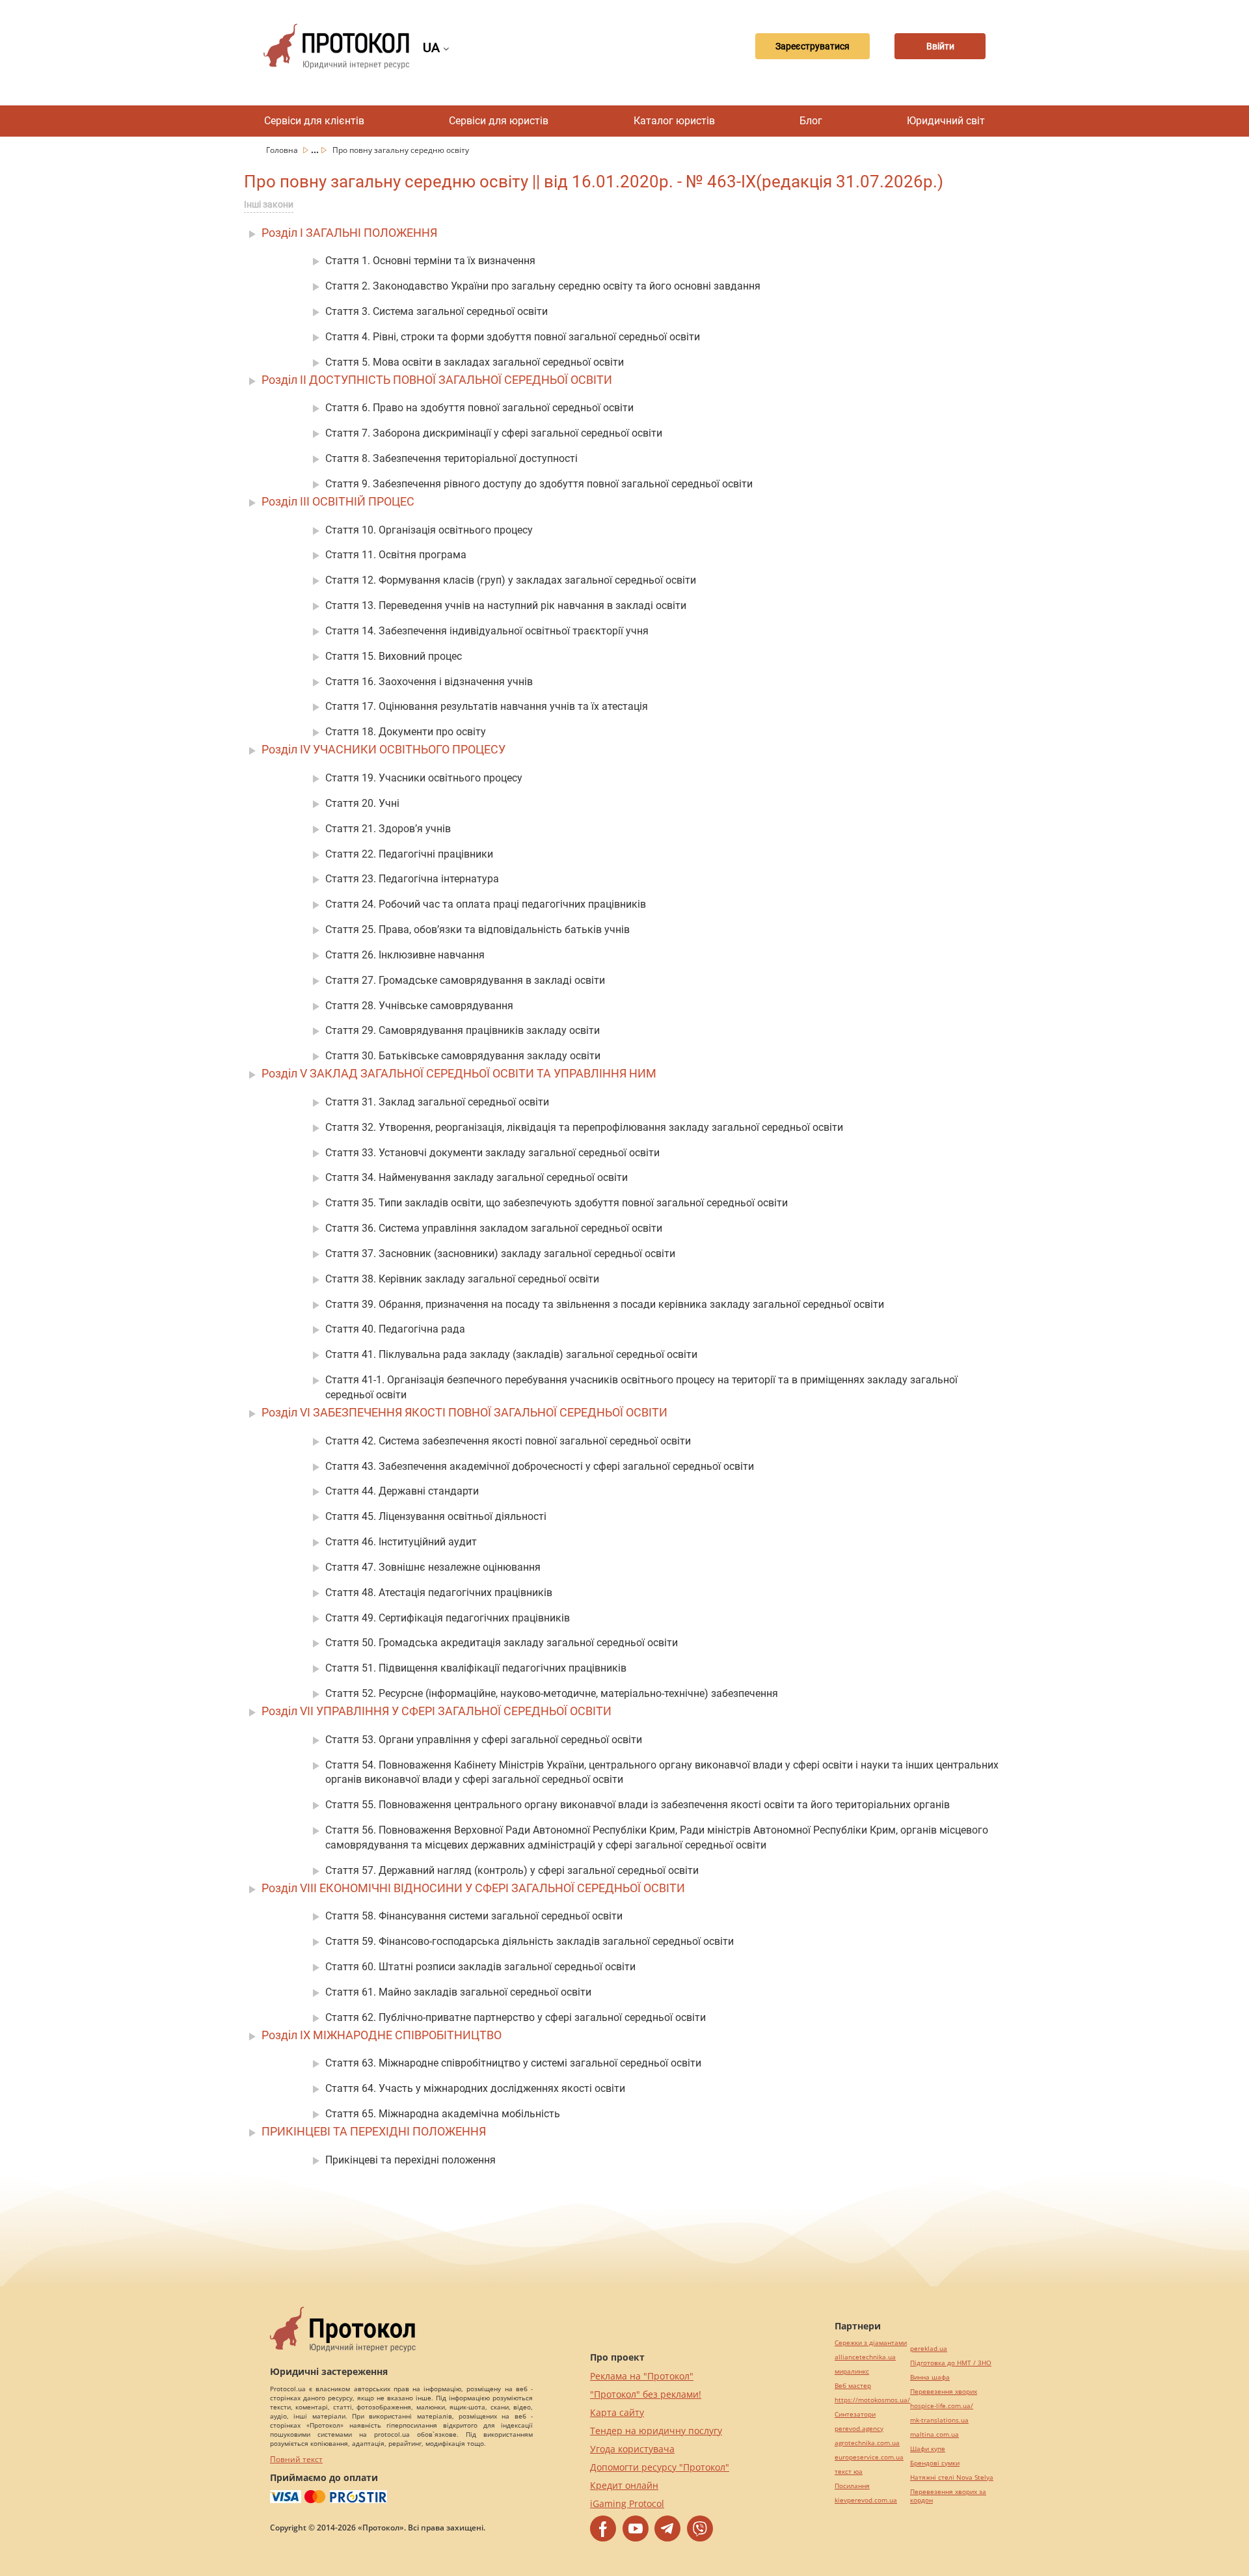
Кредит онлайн (624, 2485)
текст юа (849, 2472)
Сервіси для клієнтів (314, 121)
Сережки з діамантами (871, 2343)
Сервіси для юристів (499, 121)
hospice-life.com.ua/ (942, 2406)
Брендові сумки (935, 2463)
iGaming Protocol (627, 2503)
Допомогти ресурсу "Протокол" (660, 2467)
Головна (283, 150)
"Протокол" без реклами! (646, 2394)
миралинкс (852, 2371)
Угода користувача (632, 2449)
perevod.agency (859, 2429)
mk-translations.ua (939, 2420)
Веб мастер (853, 2386)
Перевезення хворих (944, 2392)
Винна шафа (930, 2377)
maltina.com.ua (934, 2434)
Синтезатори (855, 2414)
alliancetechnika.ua (865, 2357)
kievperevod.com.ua (866, 2500)
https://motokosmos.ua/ (872, 2400)
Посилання (852, 2486)
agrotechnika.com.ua (867, 2443)
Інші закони (269, 204)
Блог (811, 121)
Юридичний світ (946, 121)
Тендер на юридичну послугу (656, 2431)
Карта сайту (617, 2412)
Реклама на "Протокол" (642, 2376)
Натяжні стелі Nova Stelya (952, 2477)
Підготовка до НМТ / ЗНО (951, 2363)
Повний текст (296, 2459)
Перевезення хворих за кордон (948, 2496)
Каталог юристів (674, 121)
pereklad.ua (929, 2349)
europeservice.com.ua (869, 2457)
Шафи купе (928, 2449)
